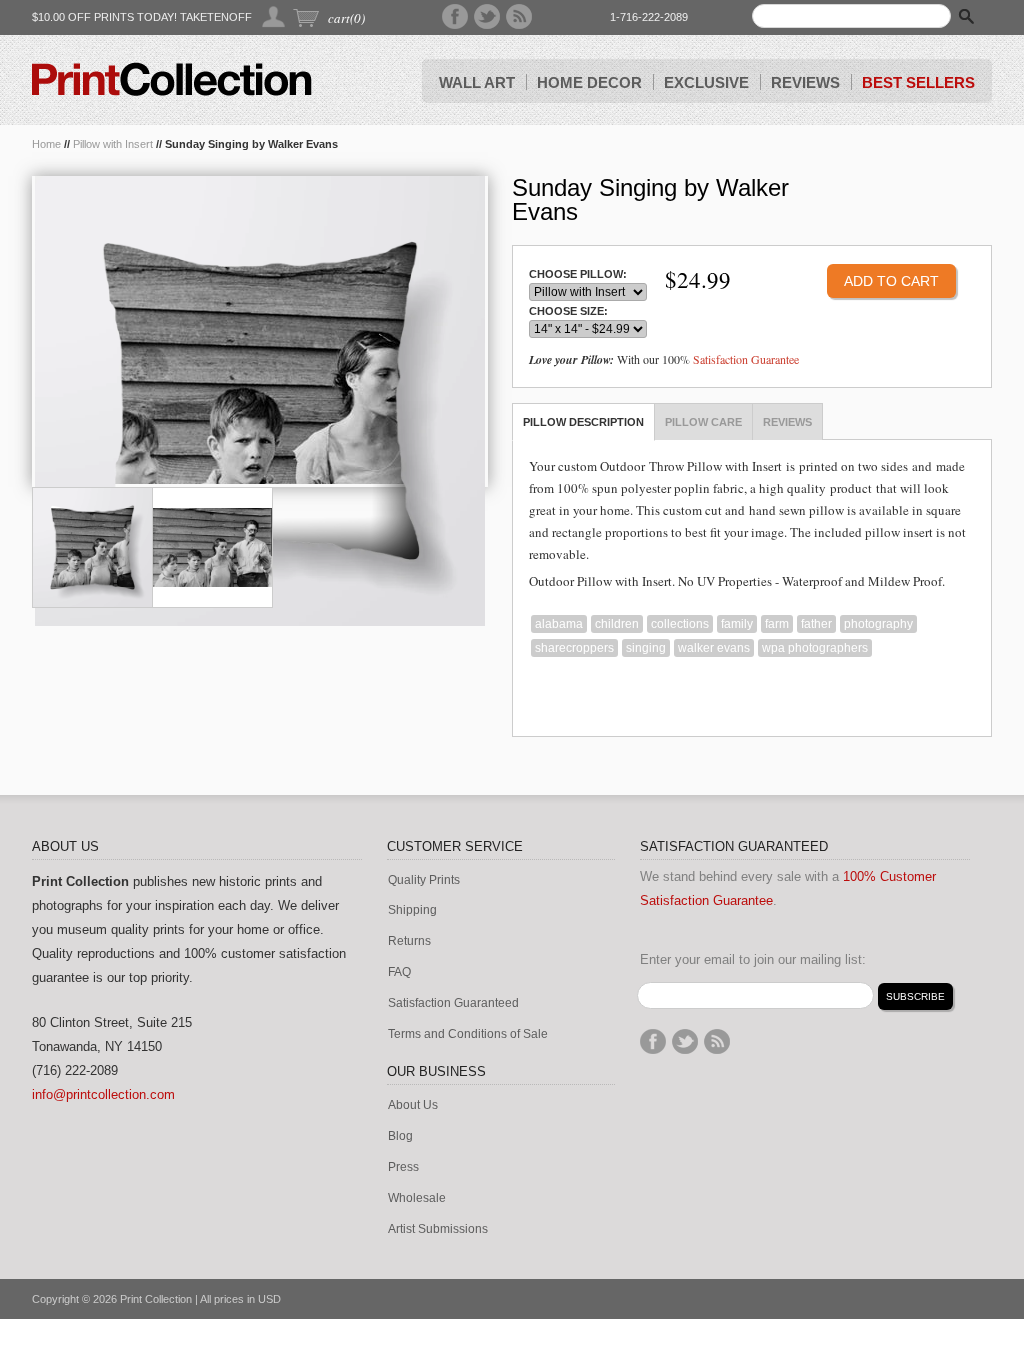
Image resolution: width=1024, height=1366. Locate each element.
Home (46, 144)
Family (737, 624)
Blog (400, 1136)
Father (816, 624)
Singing (646, 648)
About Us (413, 1105)
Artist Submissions (438, 1229)
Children (617, 624)
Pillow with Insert (113, 144)
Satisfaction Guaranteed (453, 1003)
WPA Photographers (815, 648)
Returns (409, 941)
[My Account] (274, 16)
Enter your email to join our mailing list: (753, 959)
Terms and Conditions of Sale (468, 1034)
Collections (680, 624)
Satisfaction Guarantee (746, 359)
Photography (878, 624)
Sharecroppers (574, 648)
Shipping (412, 910)
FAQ (399, 972)
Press (403, 1167)
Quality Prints (424, 880)
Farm (777, 624)
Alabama (559, 624)
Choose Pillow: (578, 274)
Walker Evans (714, 648)
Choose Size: (568, 311)
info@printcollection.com (103, 1094)
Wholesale (417, 1198)
